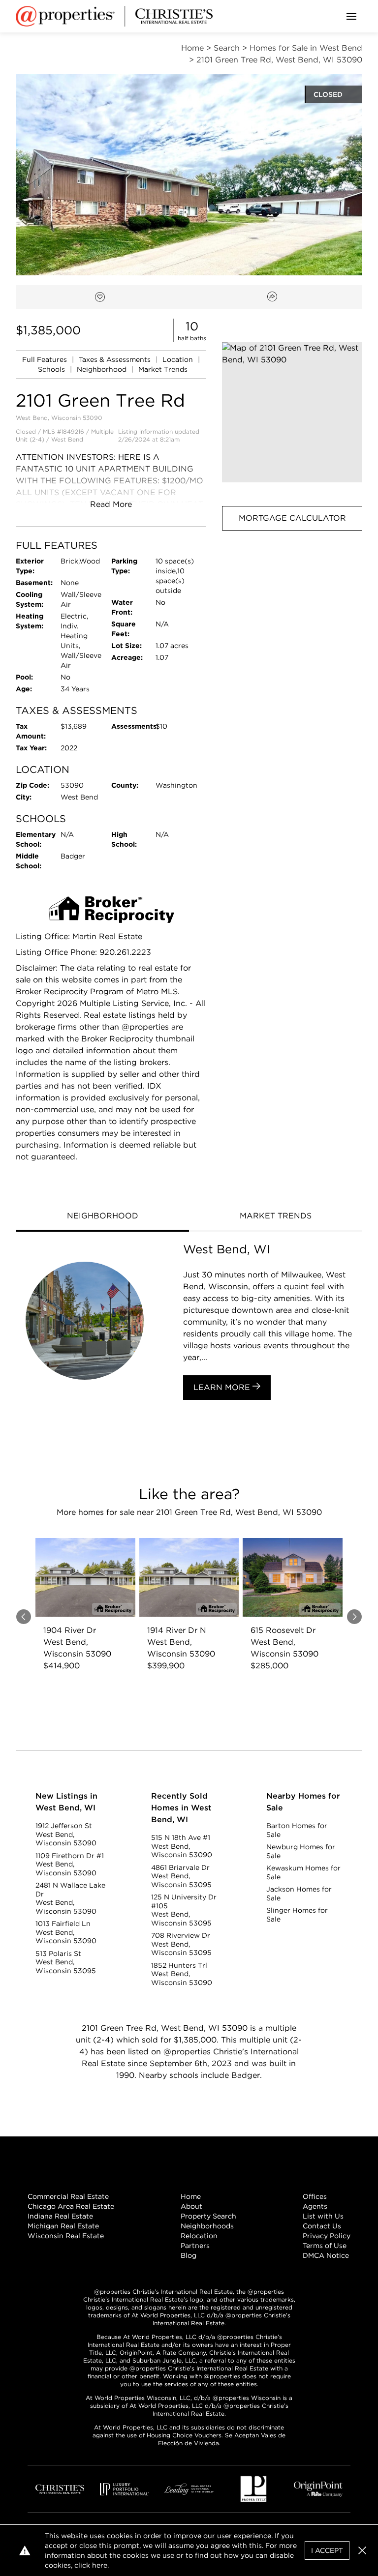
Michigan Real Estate (63, 2226)
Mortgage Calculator (292, 518)
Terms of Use (325, 2246)
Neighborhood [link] (103, 369)
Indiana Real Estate (60, 2216)
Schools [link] (52, 369)
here (100, 2565)
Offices (315, 2196)
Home (191, 2196)
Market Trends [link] (163, 369)
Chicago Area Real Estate (71, 2206)
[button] (292, 412)
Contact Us (322, 2226)
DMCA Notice (326, 2255)
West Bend (67, 439)
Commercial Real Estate (68, 2196)
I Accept (327, 2550)
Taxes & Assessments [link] (116, 359)
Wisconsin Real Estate (66, 2236)
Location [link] (179, 359)
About (191, 2206)
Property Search (208, 2216)
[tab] (102, 1217)
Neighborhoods (207, 2226)
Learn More (223, 1387)
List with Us (323, 2216)
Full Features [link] (46, 359)
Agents (315, 2206)
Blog (189, 2255)
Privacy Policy (327, 2236)
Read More (111, 504)
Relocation (199, 2236)
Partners (195, 2246)
